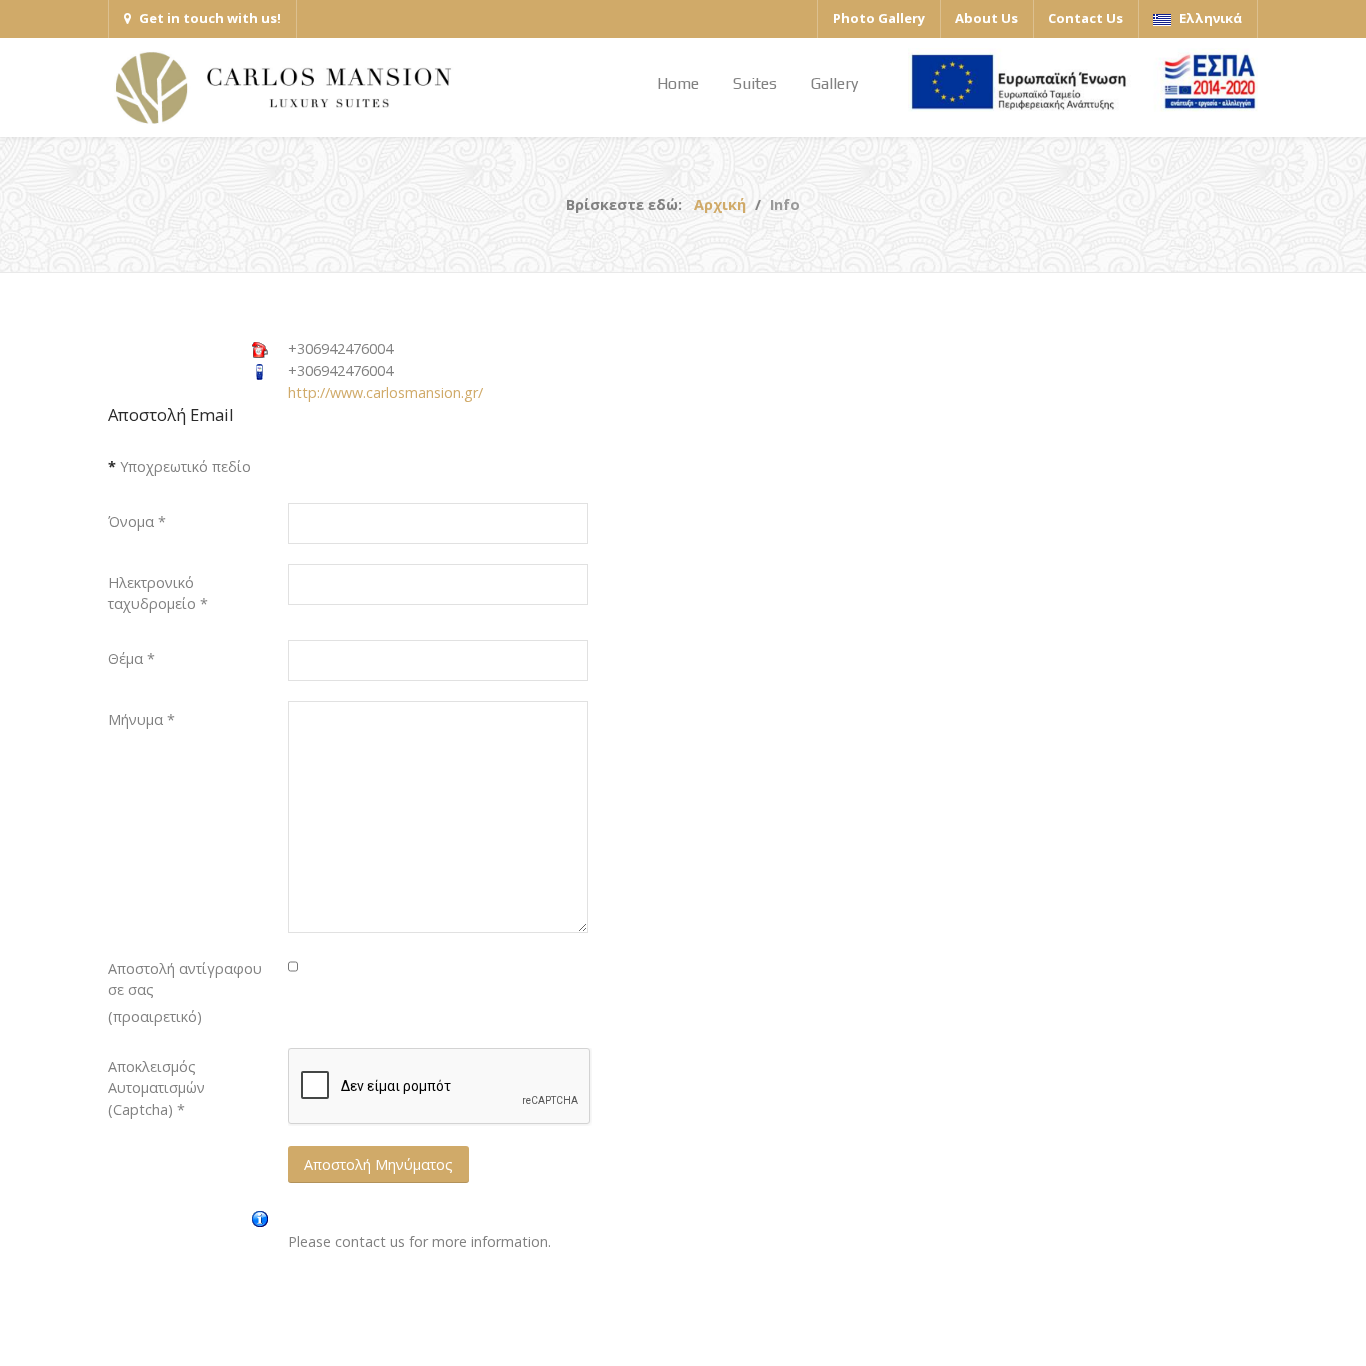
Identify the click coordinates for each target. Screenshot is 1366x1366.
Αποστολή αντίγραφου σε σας (185, 979)
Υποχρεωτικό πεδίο (179, 466)
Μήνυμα (141, 719)
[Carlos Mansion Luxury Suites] (283, 87)
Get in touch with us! (210, 18)
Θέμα (131, 658)
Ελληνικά (1209, 18)
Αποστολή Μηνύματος (378, 1164)
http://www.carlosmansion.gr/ (385, 392)
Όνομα (137, 521)
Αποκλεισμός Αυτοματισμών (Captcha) (156, 1088)
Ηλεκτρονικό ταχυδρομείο (158, 593)
